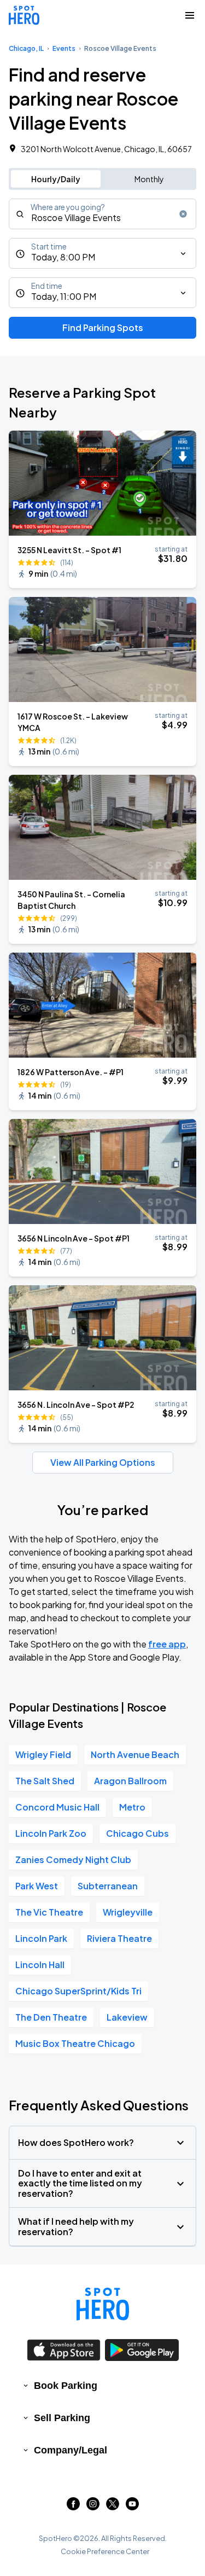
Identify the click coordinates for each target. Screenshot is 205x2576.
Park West (37, 1886)
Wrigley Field (43, 1754)
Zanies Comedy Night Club (73, 1860)
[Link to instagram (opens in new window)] (93, 2507)
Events (64, 48)
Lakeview (127, 2017)
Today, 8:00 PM (63, 257)
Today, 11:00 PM (64, 296)
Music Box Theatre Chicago (75, 2043)
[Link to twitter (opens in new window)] (113, 2507)
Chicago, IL (26, 48)
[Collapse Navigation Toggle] (190, 15)
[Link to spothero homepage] (103, 2304)
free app (167, 1644)
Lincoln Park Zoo (51, 1833)
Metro (132, 1807)
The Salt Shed (45, 1781)
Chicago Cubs (137, 1833)
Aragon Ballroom (130, 1781)
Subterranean (108, 1886)
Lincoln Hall (40, 1965)
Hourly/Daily (56, 179)
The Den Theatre (51, 2017)
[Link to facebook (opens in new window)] (73, 2507)
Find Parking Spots (103, 327)
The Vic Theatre (49, 1912)
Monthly (149, 179)
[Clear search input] (183, 214)
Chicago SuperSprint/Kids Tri (78, 1991)
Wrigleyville (128, 1912)
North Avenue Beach (135, 1754)
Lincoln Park (41, 1938)
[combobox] (102, 214)
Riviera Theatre (119, 1938)
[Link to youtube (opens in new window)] (132, 2507)
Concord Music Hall (57, 1807)
